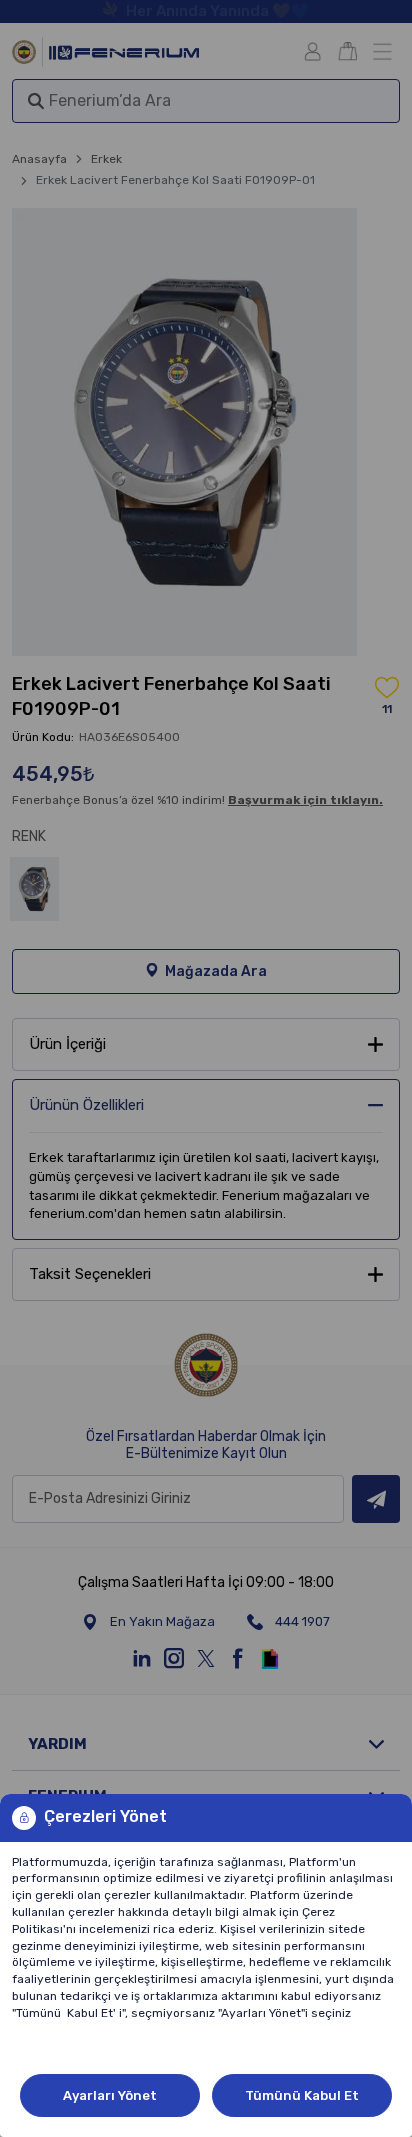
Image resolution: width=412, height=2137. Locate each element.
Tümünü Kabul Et (302, 2095)
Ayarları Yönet (110, 2095)
